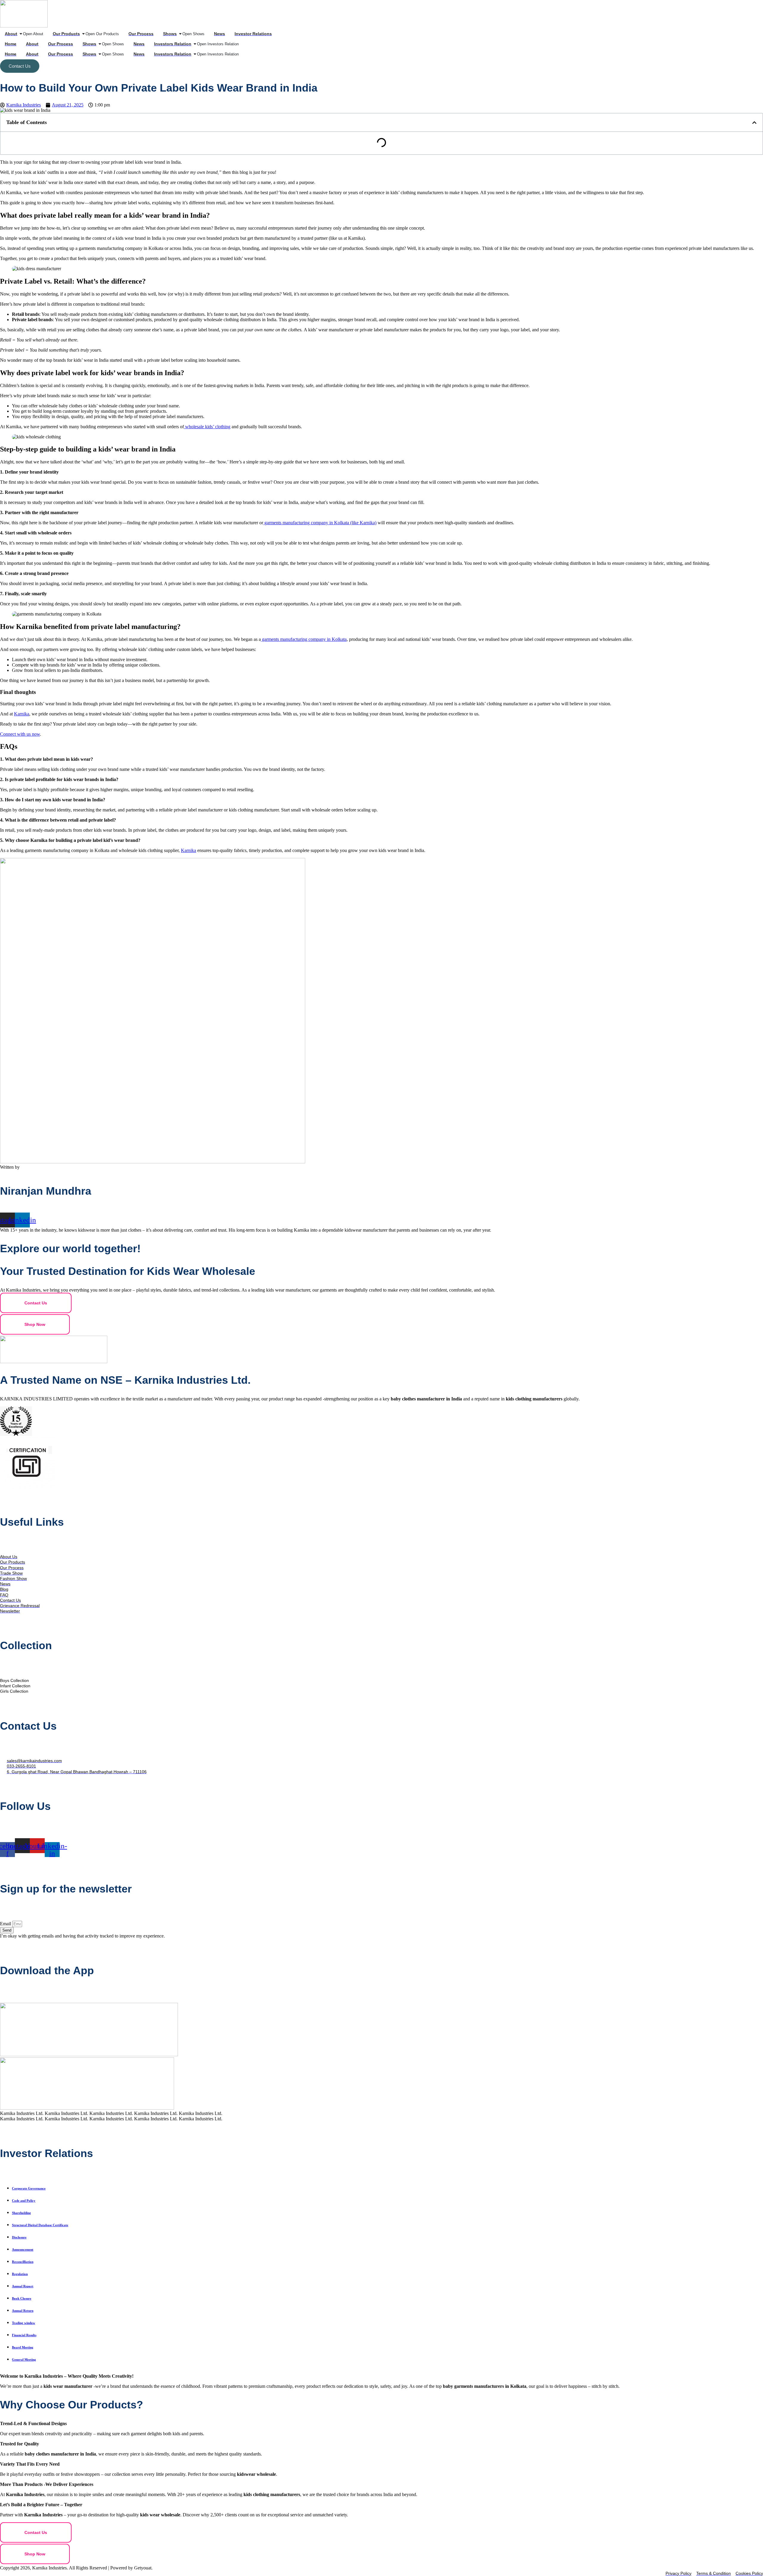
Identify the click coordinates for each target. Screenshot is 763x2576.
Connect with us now (20, 734)
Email (6, 1924)
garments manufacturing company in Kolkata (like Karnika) (320, 523)
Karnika (22, 714)
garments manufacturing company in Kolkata (304, 639)
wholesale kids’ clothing (207, 427)
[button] (754, 123)
